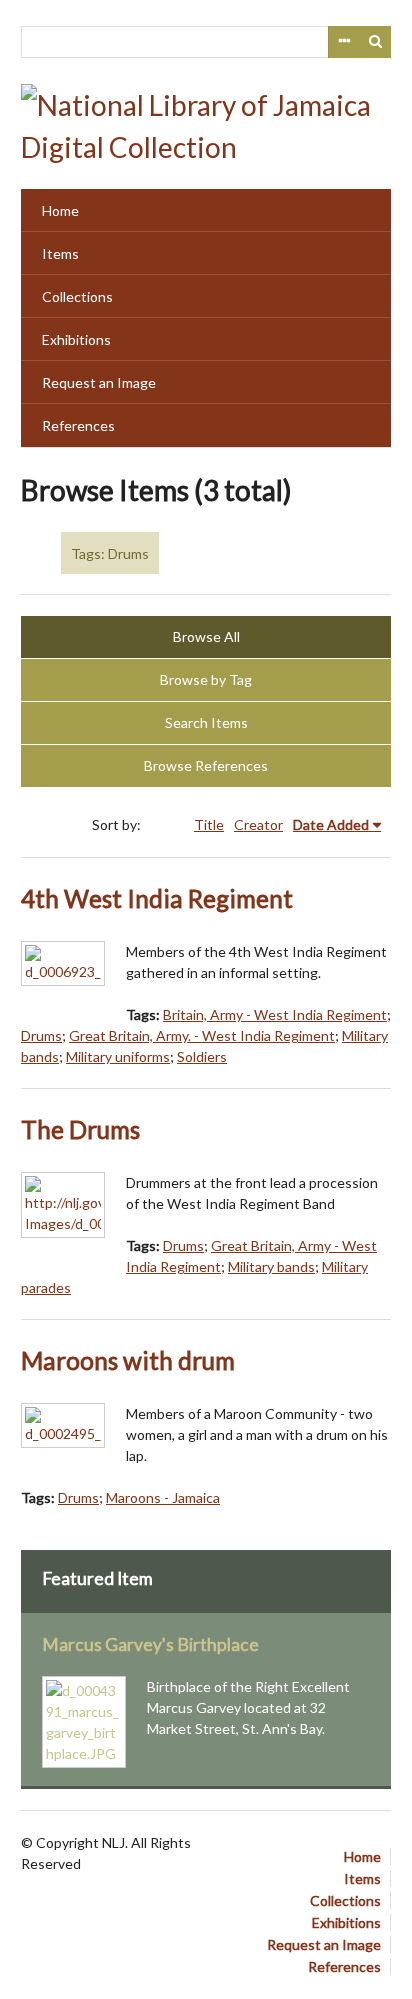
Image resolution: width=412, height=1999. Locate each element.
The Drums (80, 1129)
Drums (41, 1035)
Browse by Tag (206, 679)
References (78, 425)
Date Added (331, 824)
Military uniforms (118, 1056)
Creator (258, 824)
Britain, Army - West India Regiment (275, 1014)
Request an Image (99, 382)
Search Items (206, 722)
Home (60, 210)
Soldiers (202, 1056)
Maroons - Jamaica (163, 1497)
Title (209, 824)
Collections (77, 296)
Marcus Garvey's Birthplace (150, 1644)
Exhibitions (76, 339)
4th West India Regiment (157, 898)
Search (376, 42)
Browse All (206, 636)
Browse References (206, 765)
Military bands (271, 1266)
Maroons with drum (128, 1360)
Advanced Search (344, 42)
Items (60, 253)
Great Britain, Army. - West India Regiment (202, 1035)
